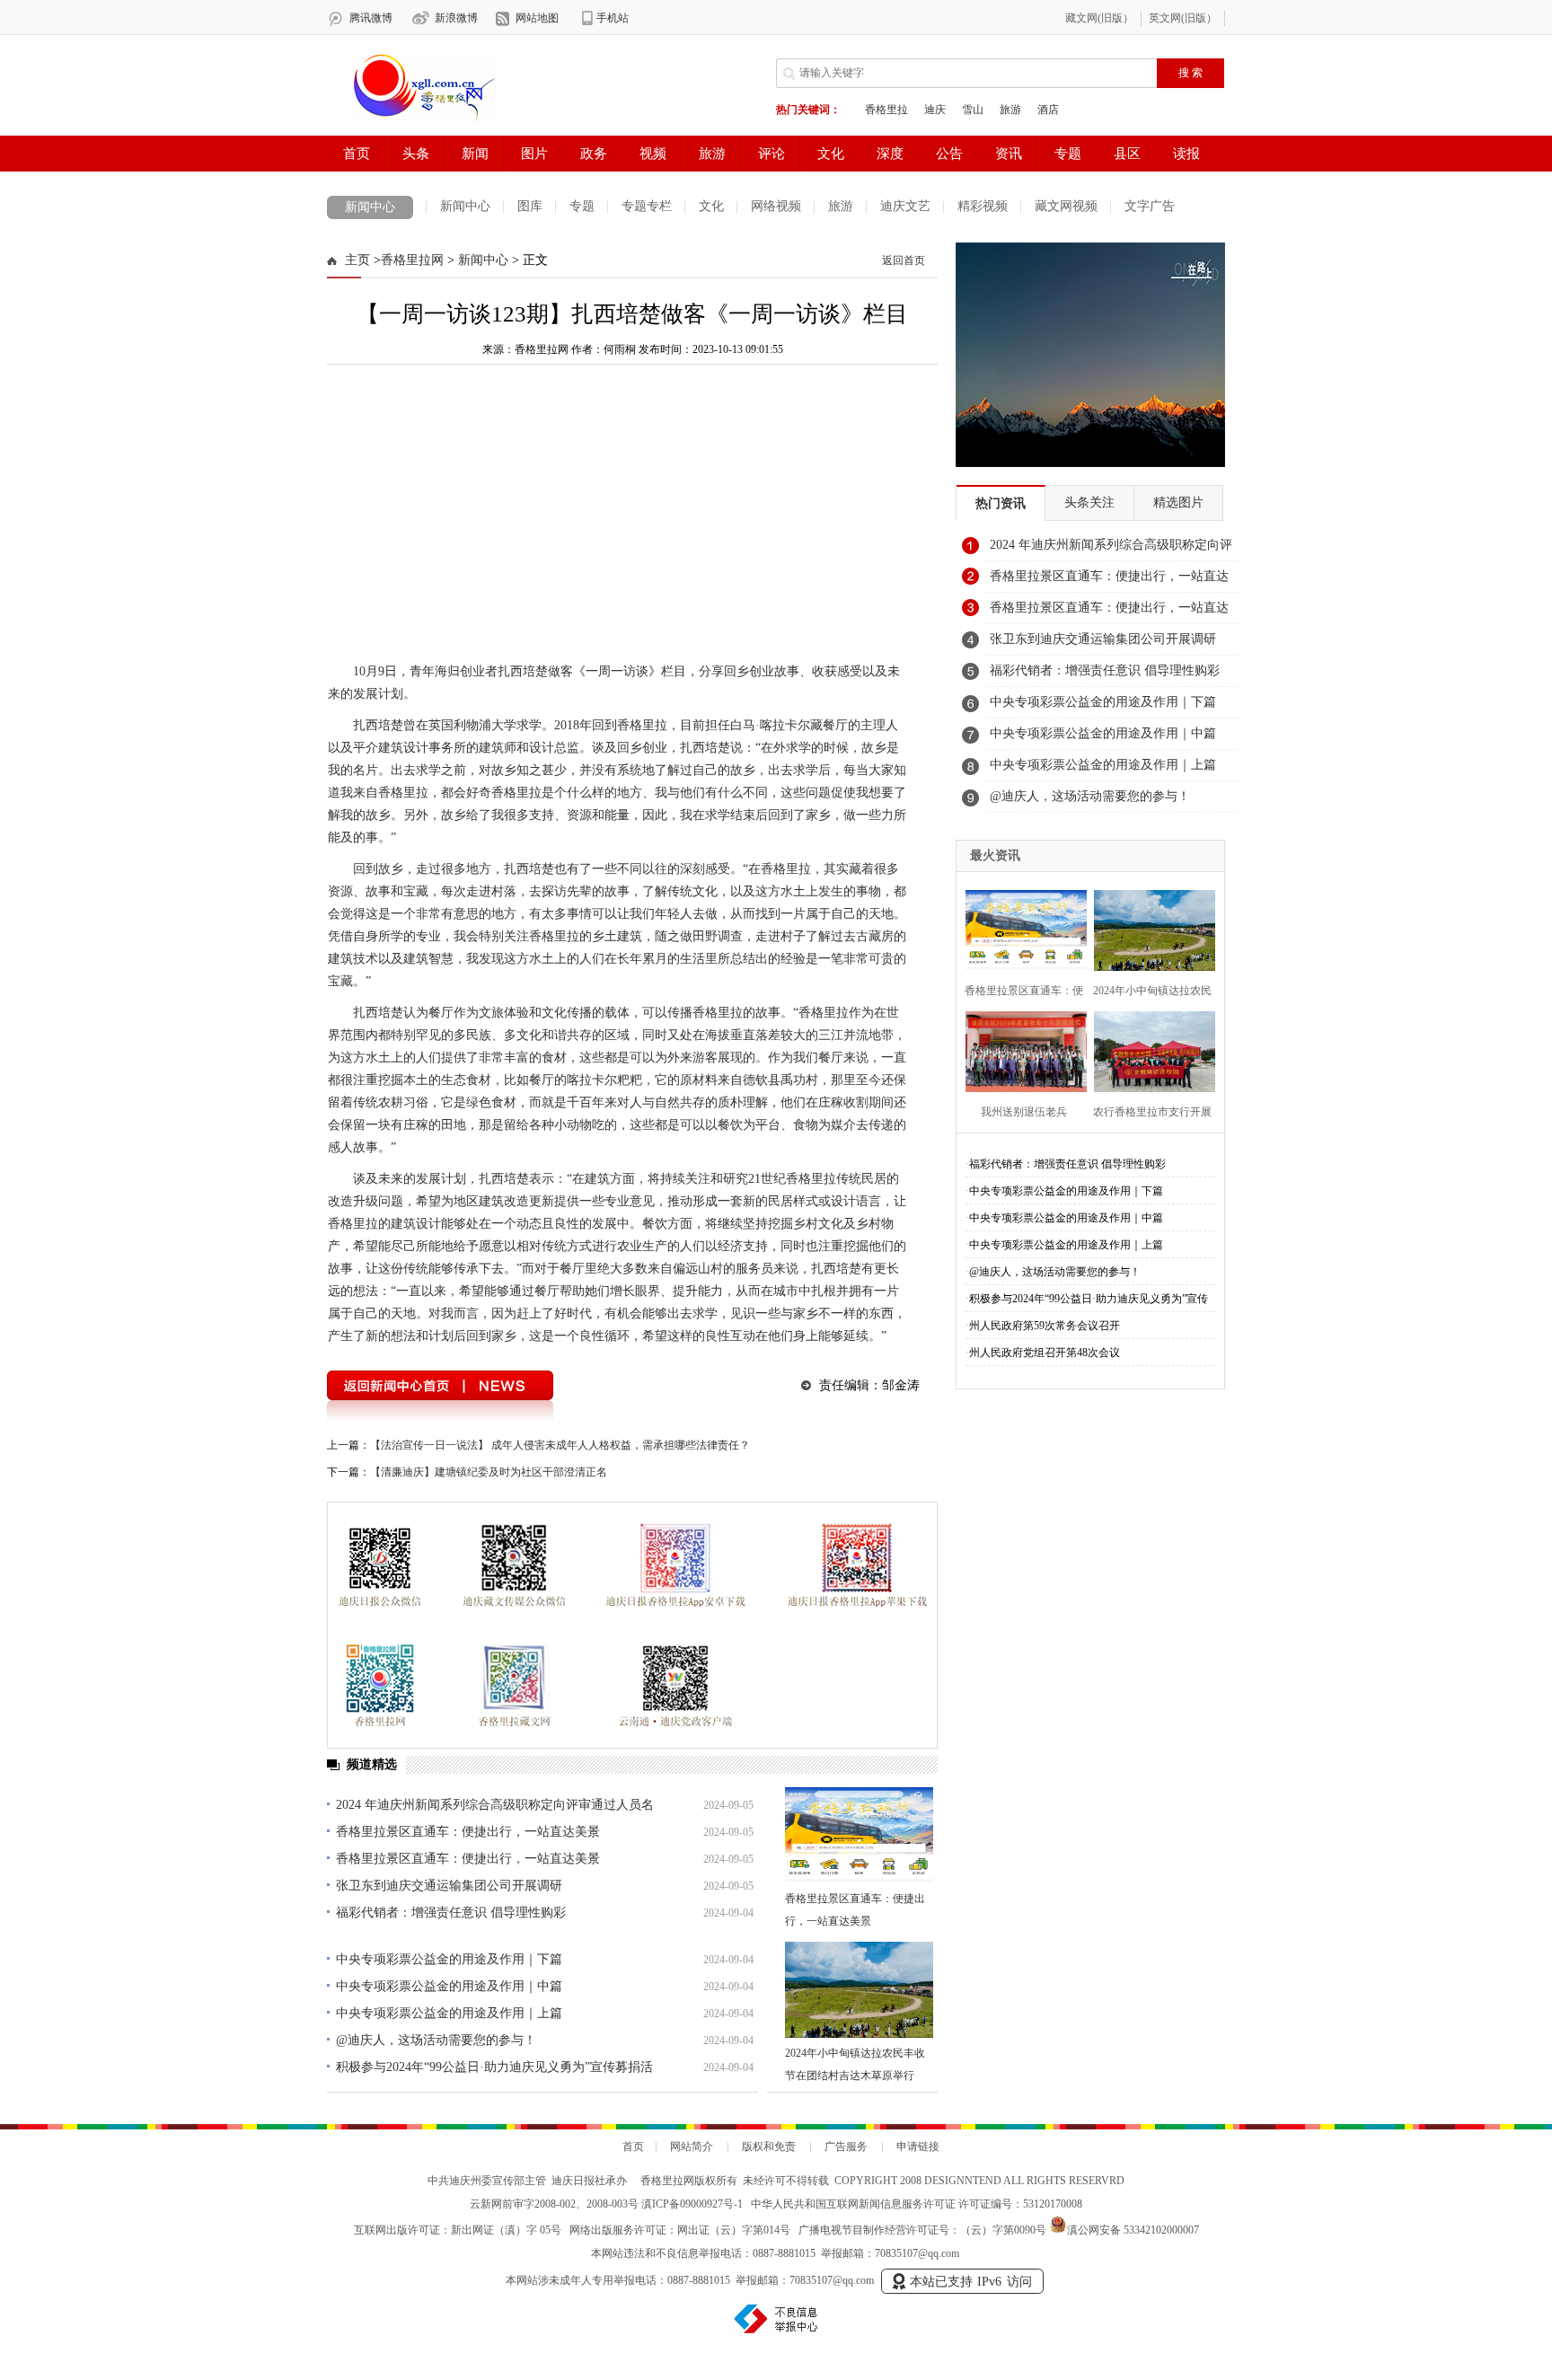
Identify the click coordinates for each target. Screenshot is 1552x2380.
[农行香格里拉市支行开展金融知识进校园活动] (1149, 1049)
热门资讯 (1001, 503)
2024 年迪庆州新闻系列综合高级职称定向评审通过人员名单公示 (1111, 550)
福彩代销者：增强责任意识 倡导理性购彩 (451, 1913)
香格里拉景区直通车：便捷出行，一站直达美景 (468, 1832)
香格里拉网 (412, 260)
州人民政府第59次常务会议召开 (1045, 1326)
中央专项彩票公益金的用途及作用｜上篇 (449, 2013)
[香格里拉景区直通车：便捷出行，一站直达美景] (859, 1835)
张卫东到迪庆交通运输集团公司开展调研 (449, 1886)
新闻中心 (370, 207)
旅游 (841, 206)
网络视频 (776, 206)
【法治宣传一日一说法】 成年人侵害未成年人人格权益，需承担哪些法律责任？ (560, 1445)
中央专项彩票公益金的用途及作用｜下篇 (449, 1959)
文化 (711, 206)
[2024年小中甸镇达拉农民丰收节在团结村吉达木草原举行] (859, 1990)
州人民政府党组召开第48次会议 (1045, 1353)
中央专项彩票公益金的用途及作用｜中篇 (449, 1986)
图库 (530, 206)
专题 (582, 206)
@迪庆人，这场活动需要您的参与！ (436, 2040)
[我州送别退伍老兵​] (1021, 1049)
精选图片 (1178, 502)
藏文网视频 (1066, 206)
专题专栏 (647, 206)
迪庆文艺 (905, 206)
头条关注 (1089, 502)
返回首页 (904, 260)
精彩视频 (983, 206)
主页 (357, 260)
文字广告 (1150, 206)
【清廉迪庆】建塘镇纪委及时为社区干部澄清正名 (489, 1472)
